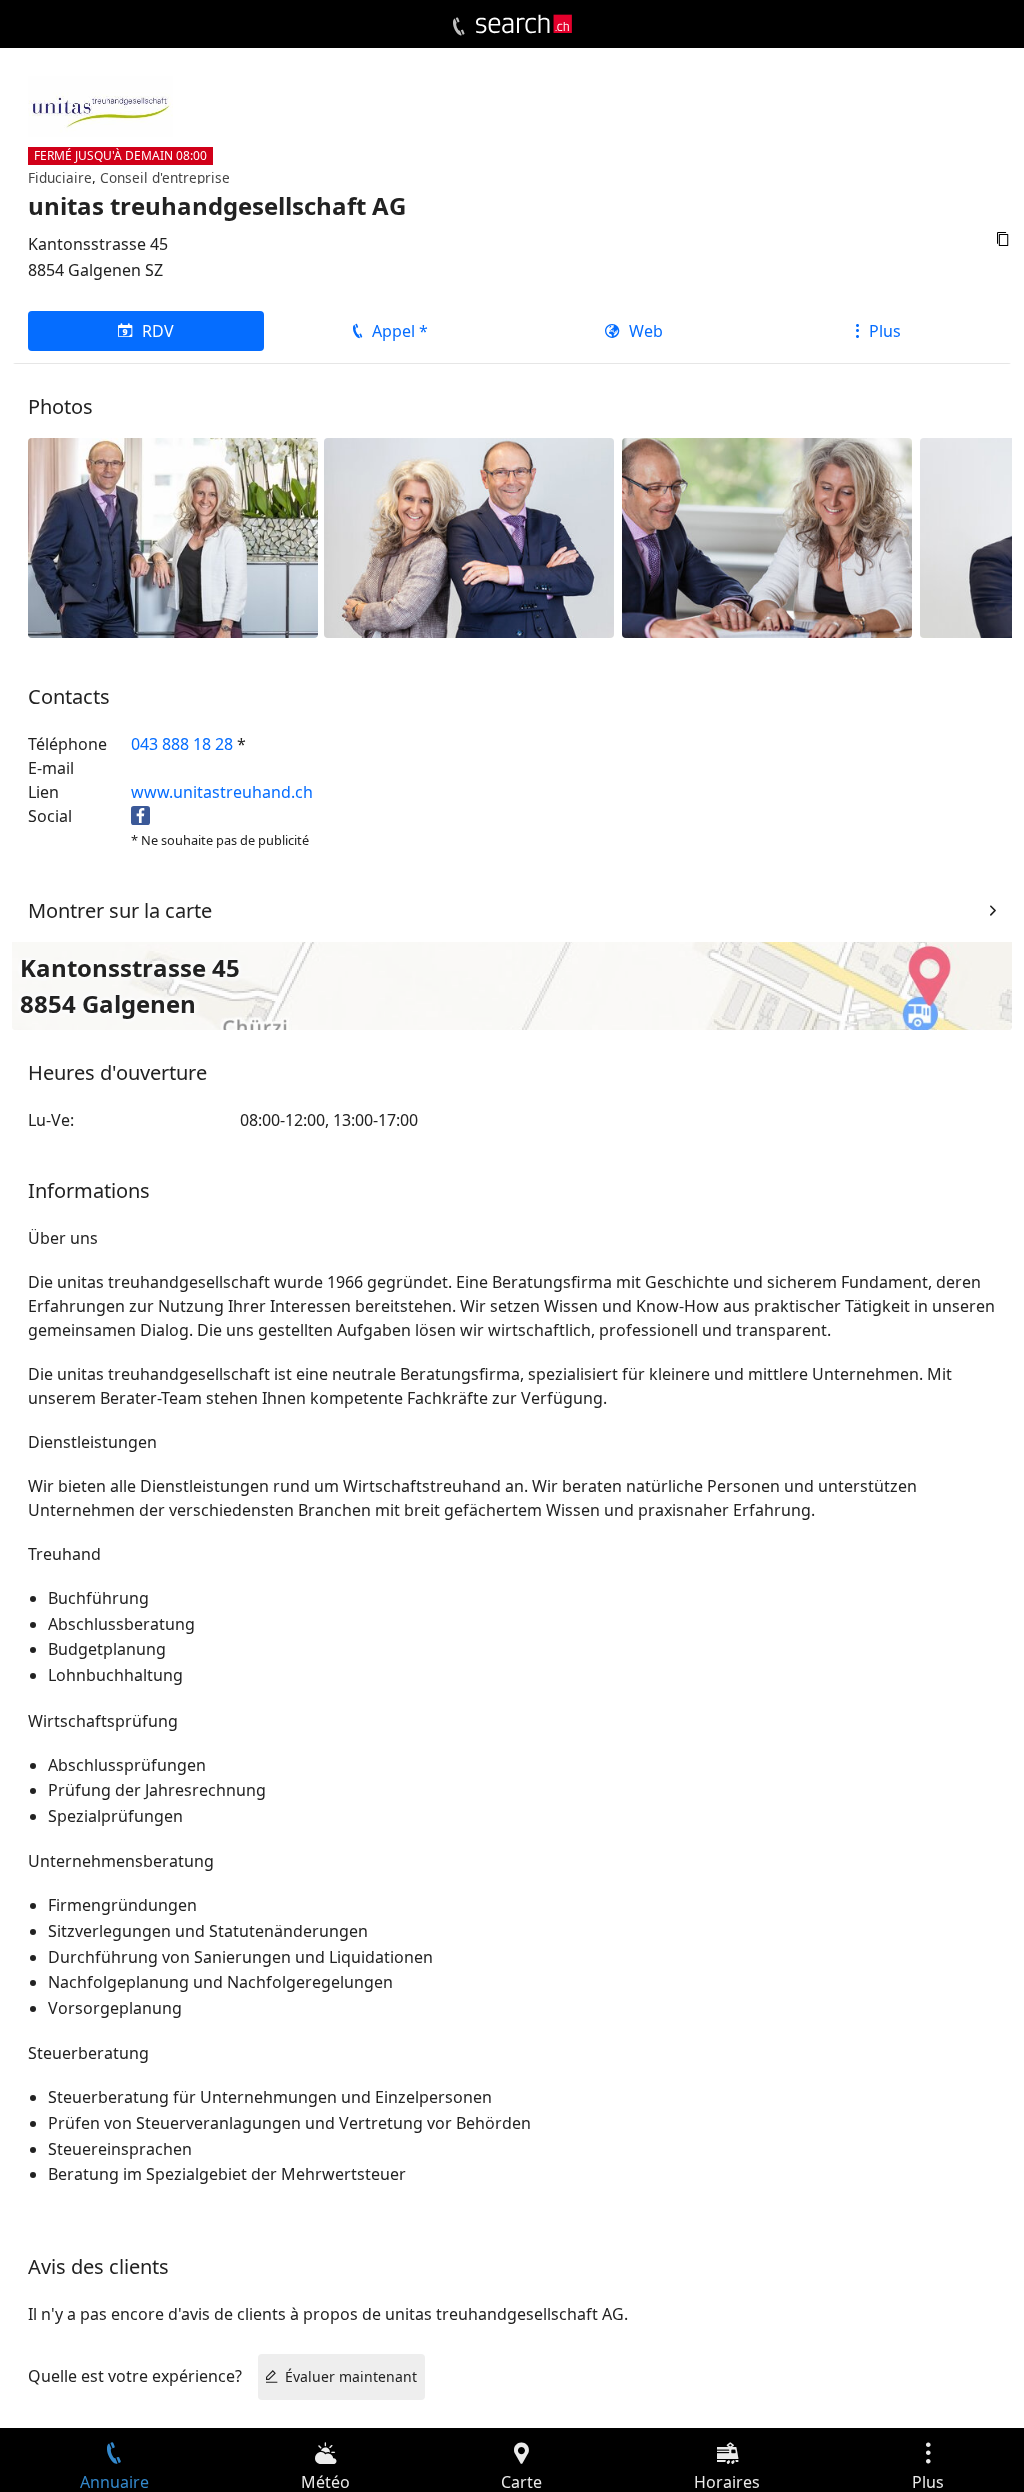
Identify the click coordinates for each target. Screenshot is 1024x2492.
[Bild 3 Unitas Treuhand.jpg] (469, 537)
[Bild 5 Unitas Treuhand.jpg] (767, 537)
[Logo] (524, 24)
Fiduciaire (60, 177)
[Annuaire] (458, 27)
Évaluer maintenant (351, 2376)
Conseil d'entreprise (165, 177)
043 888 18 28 (182, 744)
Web (646, 331)
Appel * (400, 331)
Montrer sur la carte (120, 910)
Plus (885, 331)
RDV (158, 331)
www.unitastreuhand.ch (222, 792)
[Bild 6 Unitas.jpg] (173, 537)
